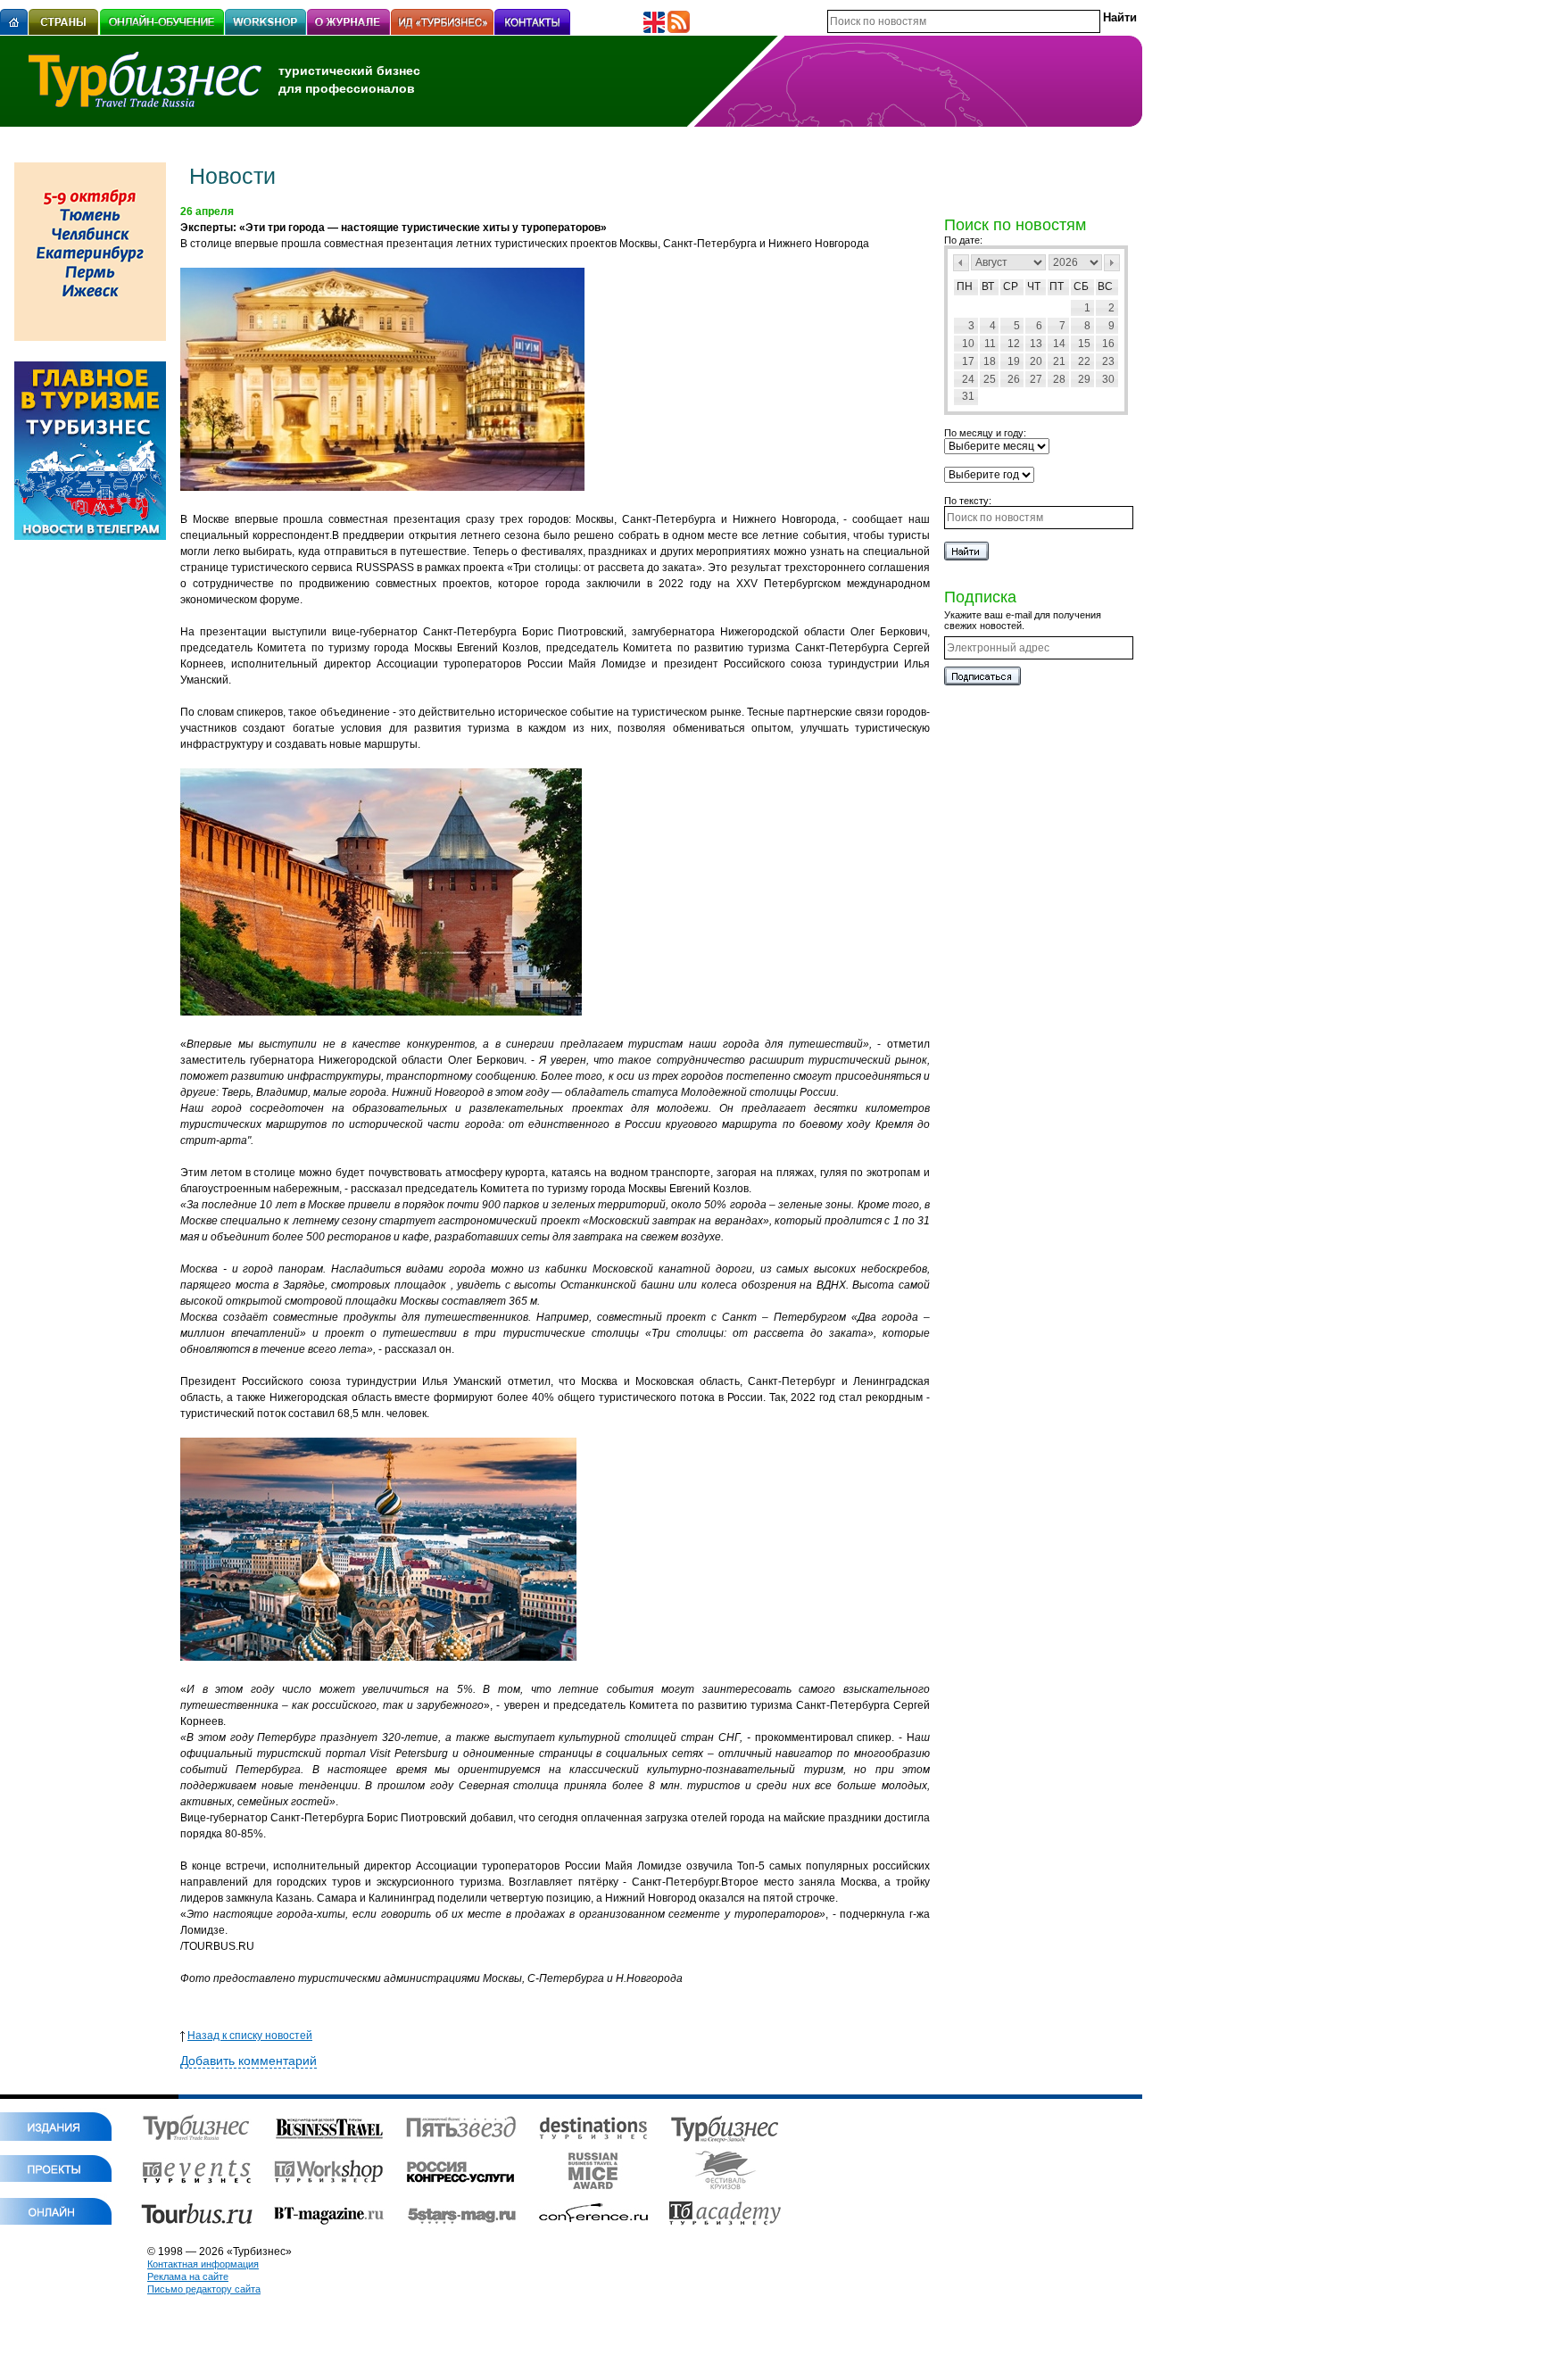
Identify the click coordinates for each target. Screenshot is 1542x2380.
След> (1112, 263)
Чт (1034, 286)
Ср (1011, 286)
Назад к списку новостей (250, 2036)
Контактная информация (203, 2264)
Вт (988, 286)
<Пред (961, 263)
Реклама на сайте (188, 2276)
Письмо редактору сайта (204, 2289)
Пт (1057, 286)
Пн (965, 286)
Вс (1105, 286)
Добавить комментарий (249, 2061)
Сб (1081, 286)
